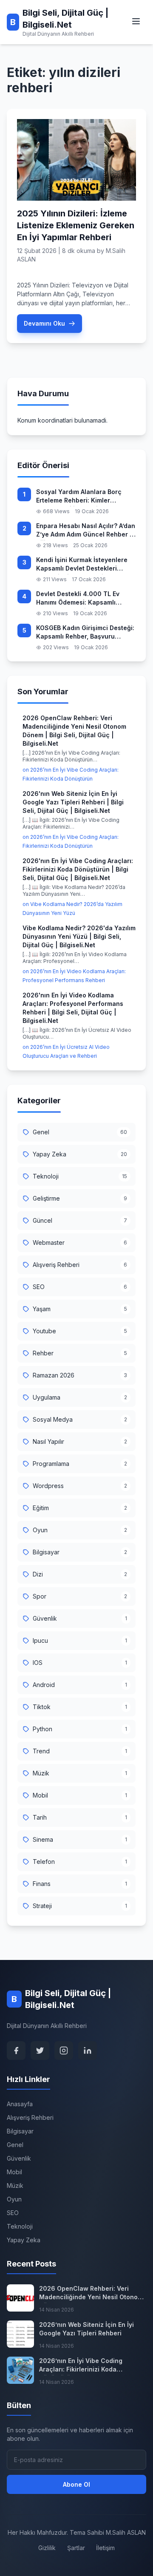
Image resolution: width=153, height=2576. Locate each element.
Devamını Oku (44, 323)
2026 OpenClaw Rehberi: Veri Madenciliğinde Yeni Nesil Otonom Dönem (91, 2294)
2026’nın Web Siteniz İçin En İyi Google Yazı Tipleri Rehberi (86, 2329)
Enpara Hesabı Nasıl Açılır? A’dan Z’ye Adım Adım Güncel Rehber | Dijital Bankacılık (86, 531)
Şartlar (76, 2548)
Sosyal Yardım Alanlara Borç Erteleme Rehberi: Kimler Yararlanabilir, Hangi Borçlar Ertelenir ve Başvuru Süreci (79, 497)
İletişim (105, 2548)
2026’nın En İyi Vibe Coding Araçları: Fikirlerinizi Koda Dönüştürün (81, 2366)
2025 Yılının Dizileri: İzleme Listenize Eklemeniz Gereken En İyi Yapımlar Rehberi (76, 225)
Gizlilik (47, 2548)
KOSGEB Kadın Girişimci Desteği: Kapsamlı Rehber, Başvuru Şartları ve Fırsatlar (85, 633)
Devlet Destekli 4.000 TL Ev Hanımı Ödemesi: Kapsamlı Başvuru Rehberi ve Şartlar (78, 599)
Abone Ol (76, 2484)
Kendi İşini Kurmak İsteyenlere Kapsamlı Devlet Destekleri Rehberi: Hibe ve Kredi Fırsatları (84, 565)
